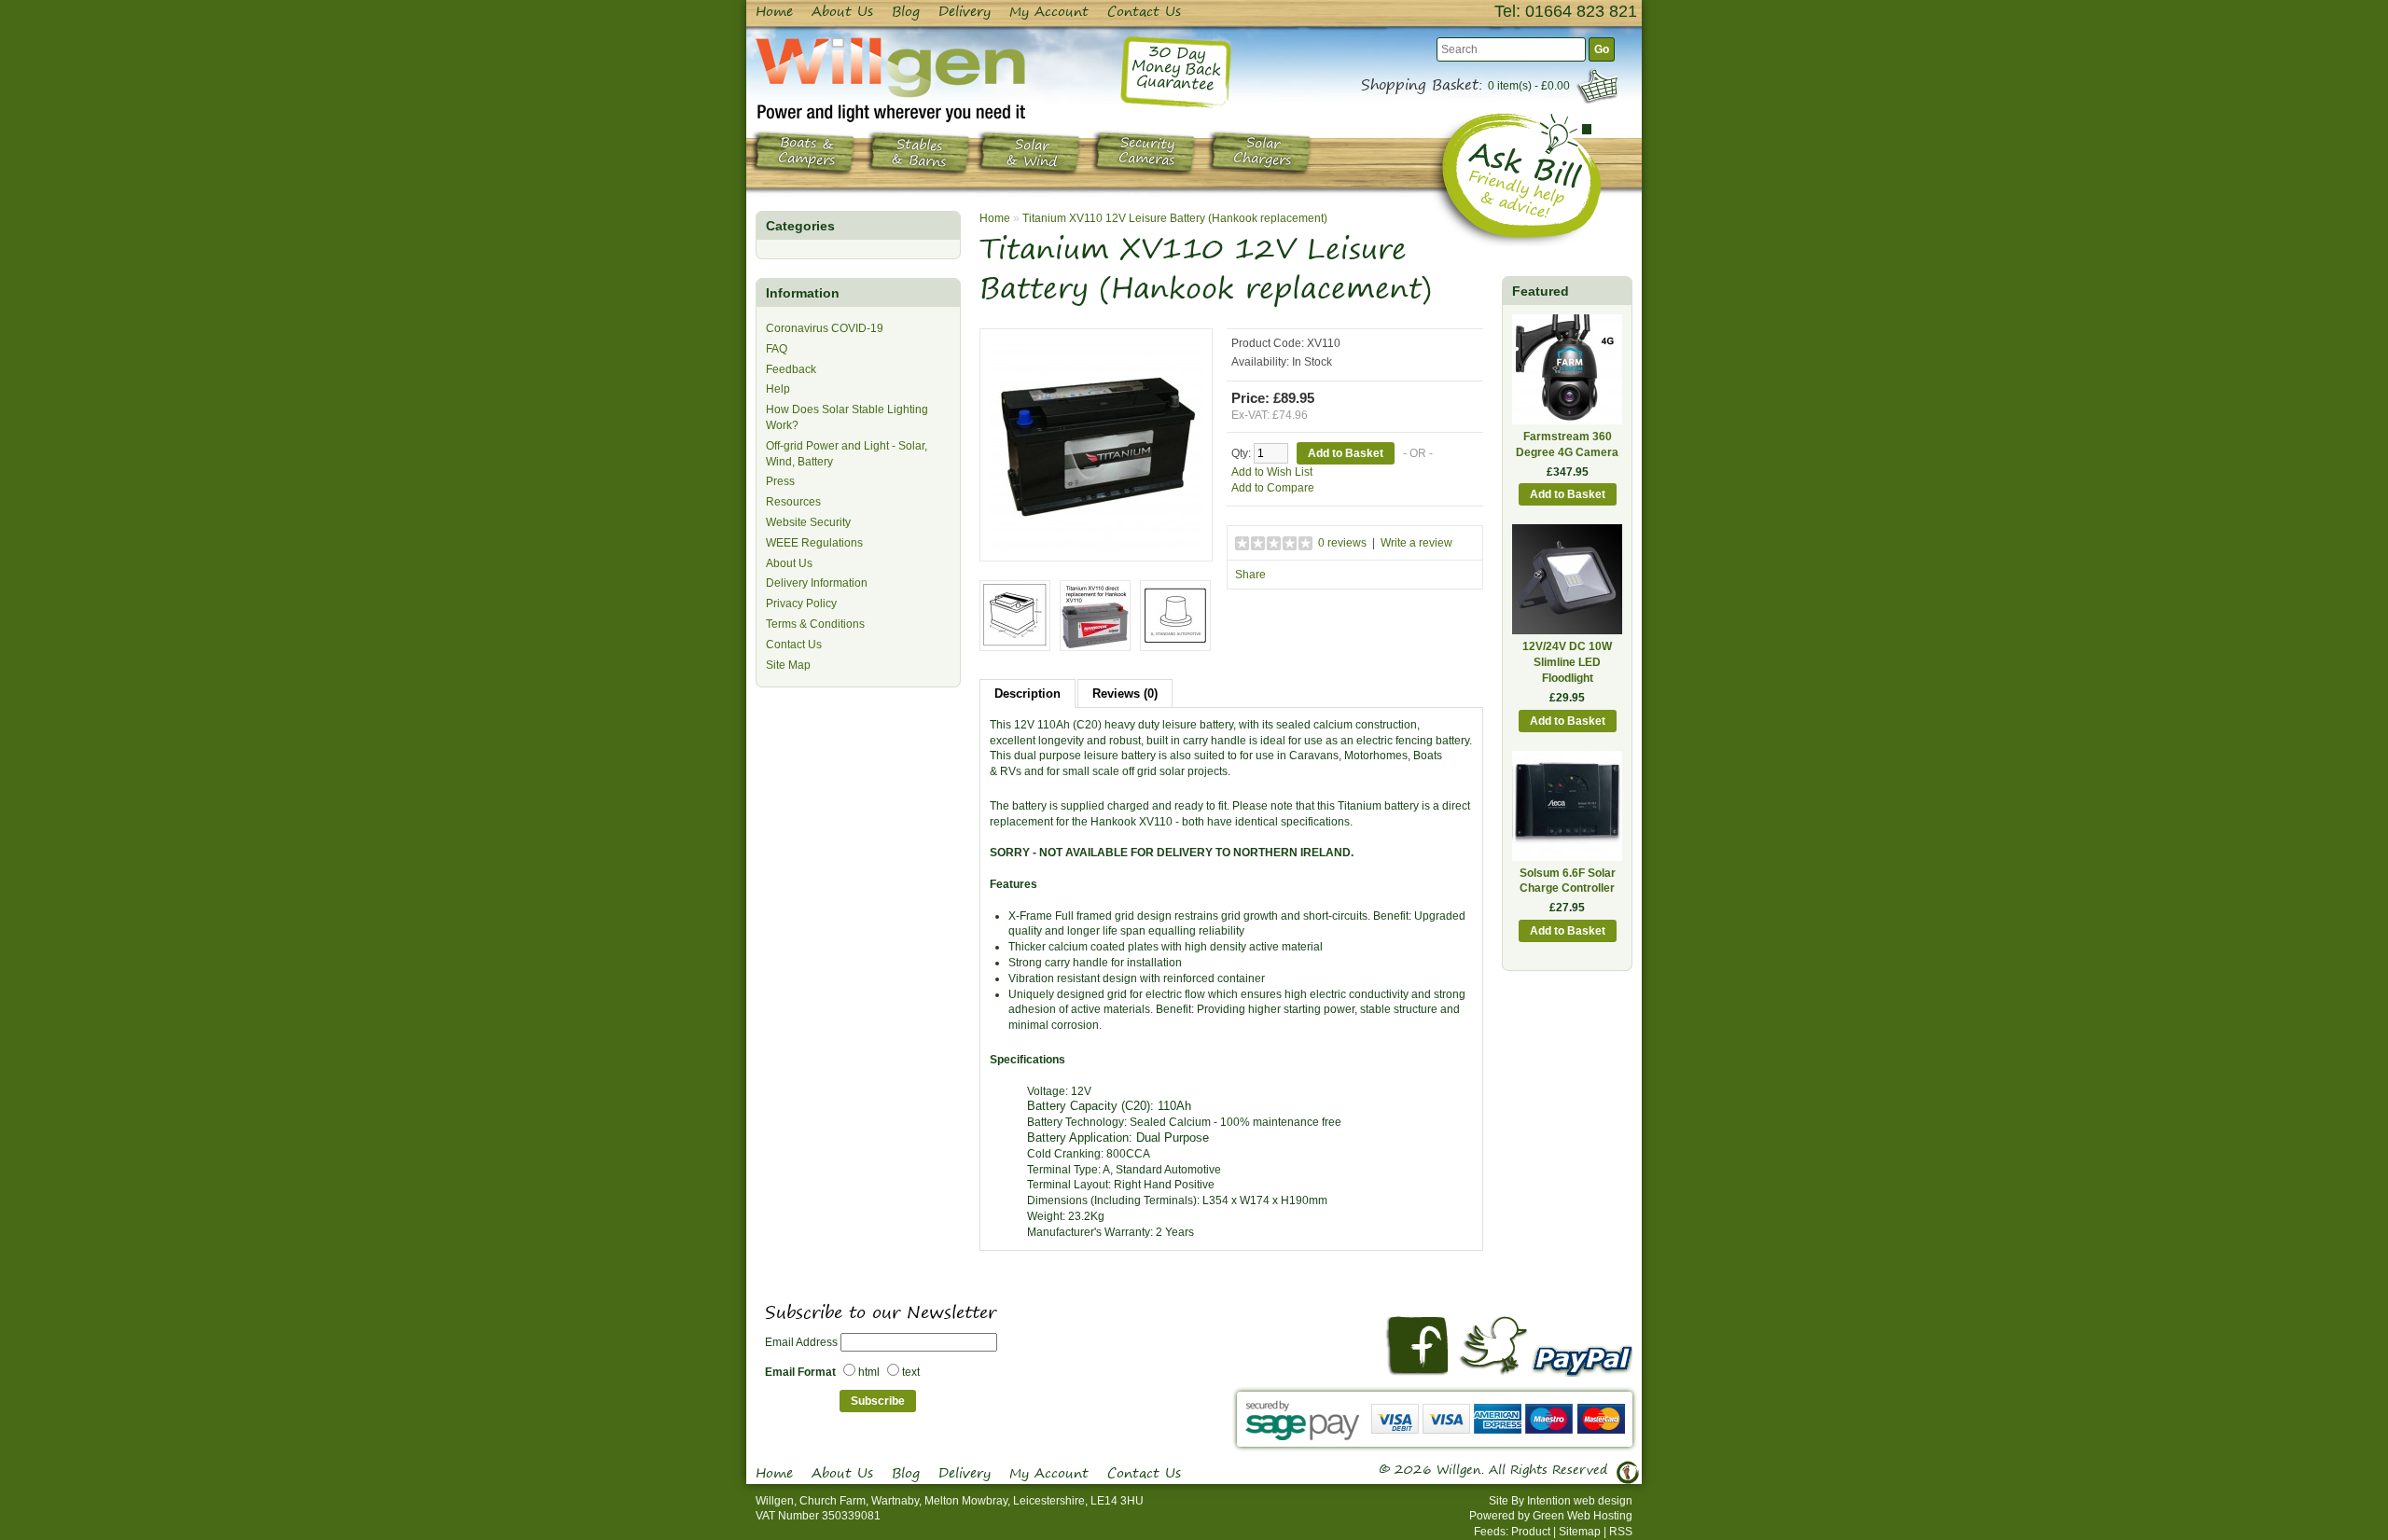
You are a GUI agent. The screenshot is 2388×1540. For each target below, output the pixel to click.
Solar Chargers (1263, 152)
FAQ (777, 349)
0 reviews (1342, 543)
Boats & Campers (807, 152)
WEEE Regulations (814, 543)
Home (774, 11)
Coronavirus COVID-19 (825, 328)
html (869, 1372)
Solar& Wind (1032, 153)
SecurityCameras (1147, 152)
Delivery (965, 11)
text (911, 1372)
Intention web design (1580, 1501)
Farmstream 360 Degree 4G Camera (1567, 444)
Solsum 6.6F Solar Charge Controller (1568, 881)
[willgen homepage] (890, 79)
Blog (906, 11)
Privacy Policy (801, 604)
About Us (842, 11)
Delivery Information (817, 583)
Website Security (808, 522)
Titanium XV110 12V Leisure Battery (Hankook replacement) (1175, 218)
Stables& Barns (919, 154)
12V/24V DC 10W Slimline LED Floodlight (1567, 662)
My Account (1049, 11)
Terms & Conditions (815, 624)
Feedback (791, 369)
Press (780, 481)
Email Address (801, 1342)
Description (1027, 694)
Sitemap (1580, 1532)
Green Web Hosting (1583, 1516)
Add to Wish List (1272, 472)
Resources (793, 502)
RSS (1621, 1532)
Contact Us (1144, 11)
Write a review (1416, 543)
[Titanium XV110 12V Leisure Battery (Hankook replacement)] (1096, 444)
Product (1531, 1532)
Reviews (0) (1125, 694)
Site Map (788, 665)
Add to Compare (1273, 488)
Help (778, 389)
